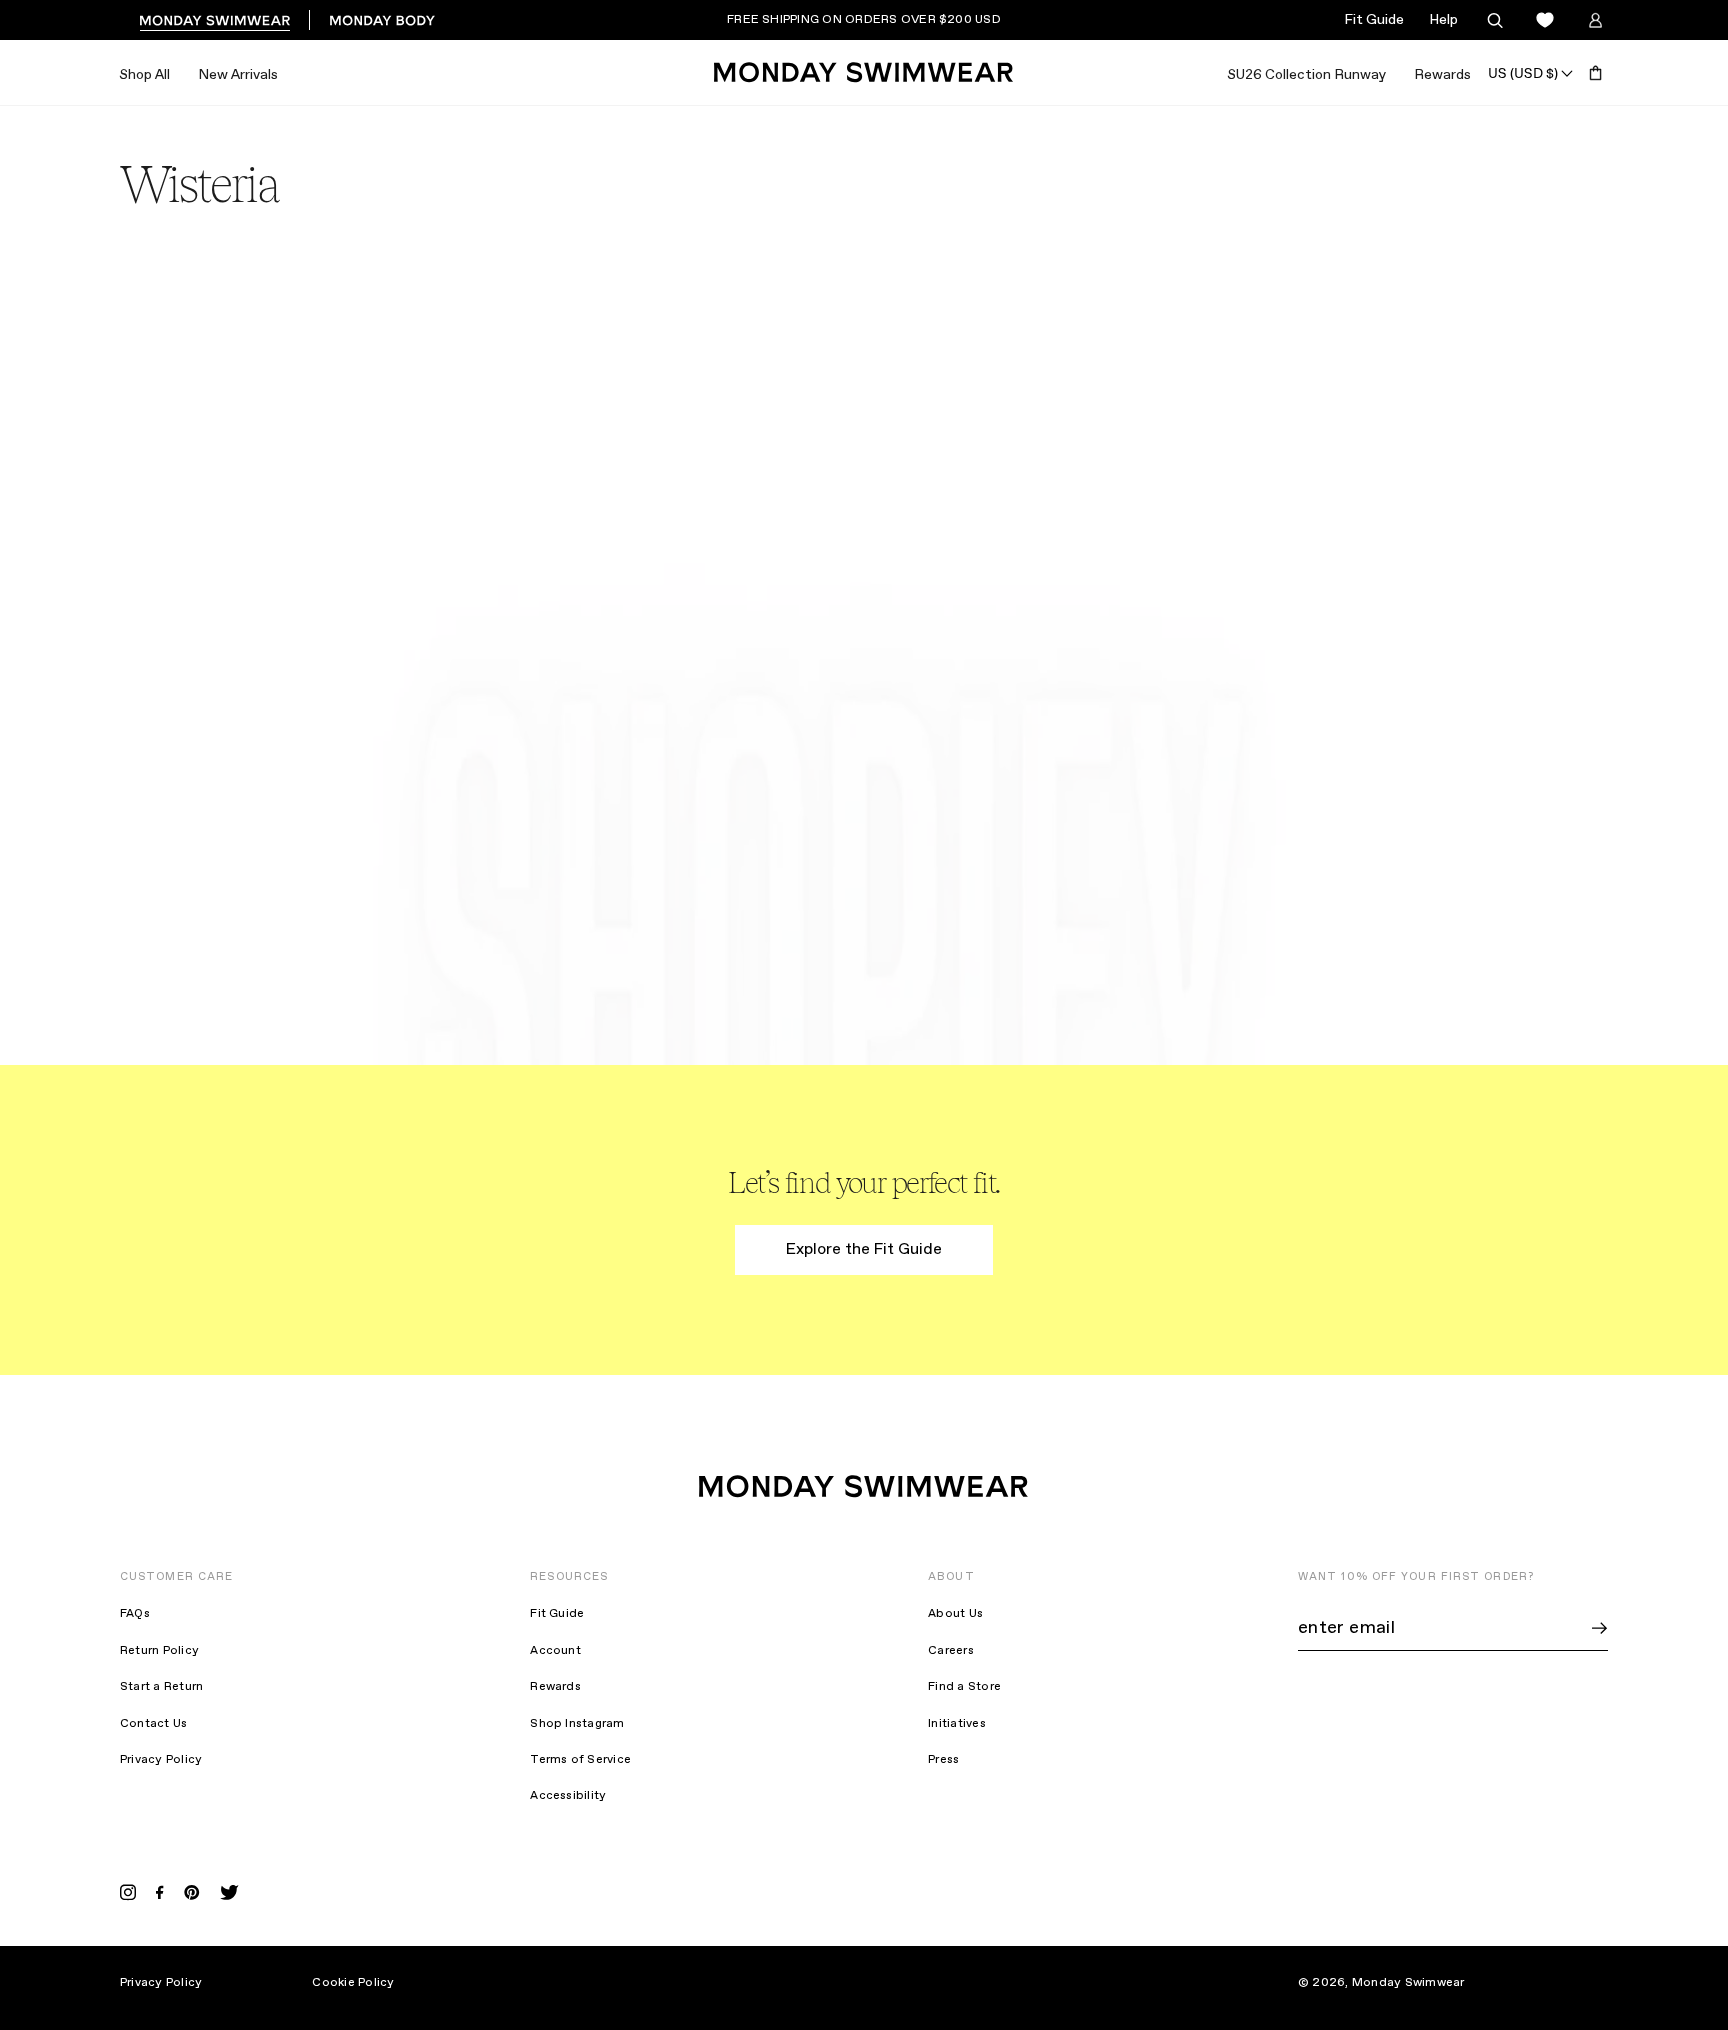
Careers (951, 1651)
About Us (955, 1614)
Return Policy (159, 1651)
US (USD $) (1523, 73)
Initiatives (957, 1724)
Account (555, 1651)
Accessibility (568, 1796)
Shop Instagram (577, 1724)
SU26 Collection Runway (1306, 75)
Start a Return (161, 1687)
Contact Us (153, 1724)
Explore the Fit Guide (864, 1249)
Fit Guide (1374, 20)
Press (943, 1760)
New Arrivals (238, 75)
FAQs (135, 1614)
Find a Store (964, 1687)
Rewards (1442, 75)
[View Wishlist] (1545, 20)
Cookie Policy (353, 1983)
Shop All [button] (144, 75)
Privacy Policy (161, 1760)
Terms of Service (580, 1760)
